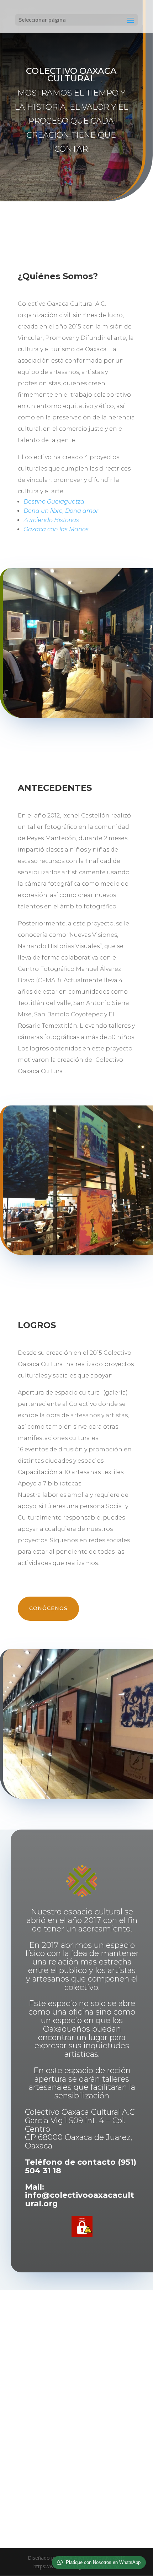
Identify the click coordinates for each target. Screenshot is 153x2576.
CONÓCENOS (48, 1608)
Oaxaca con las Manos (56, 529)
